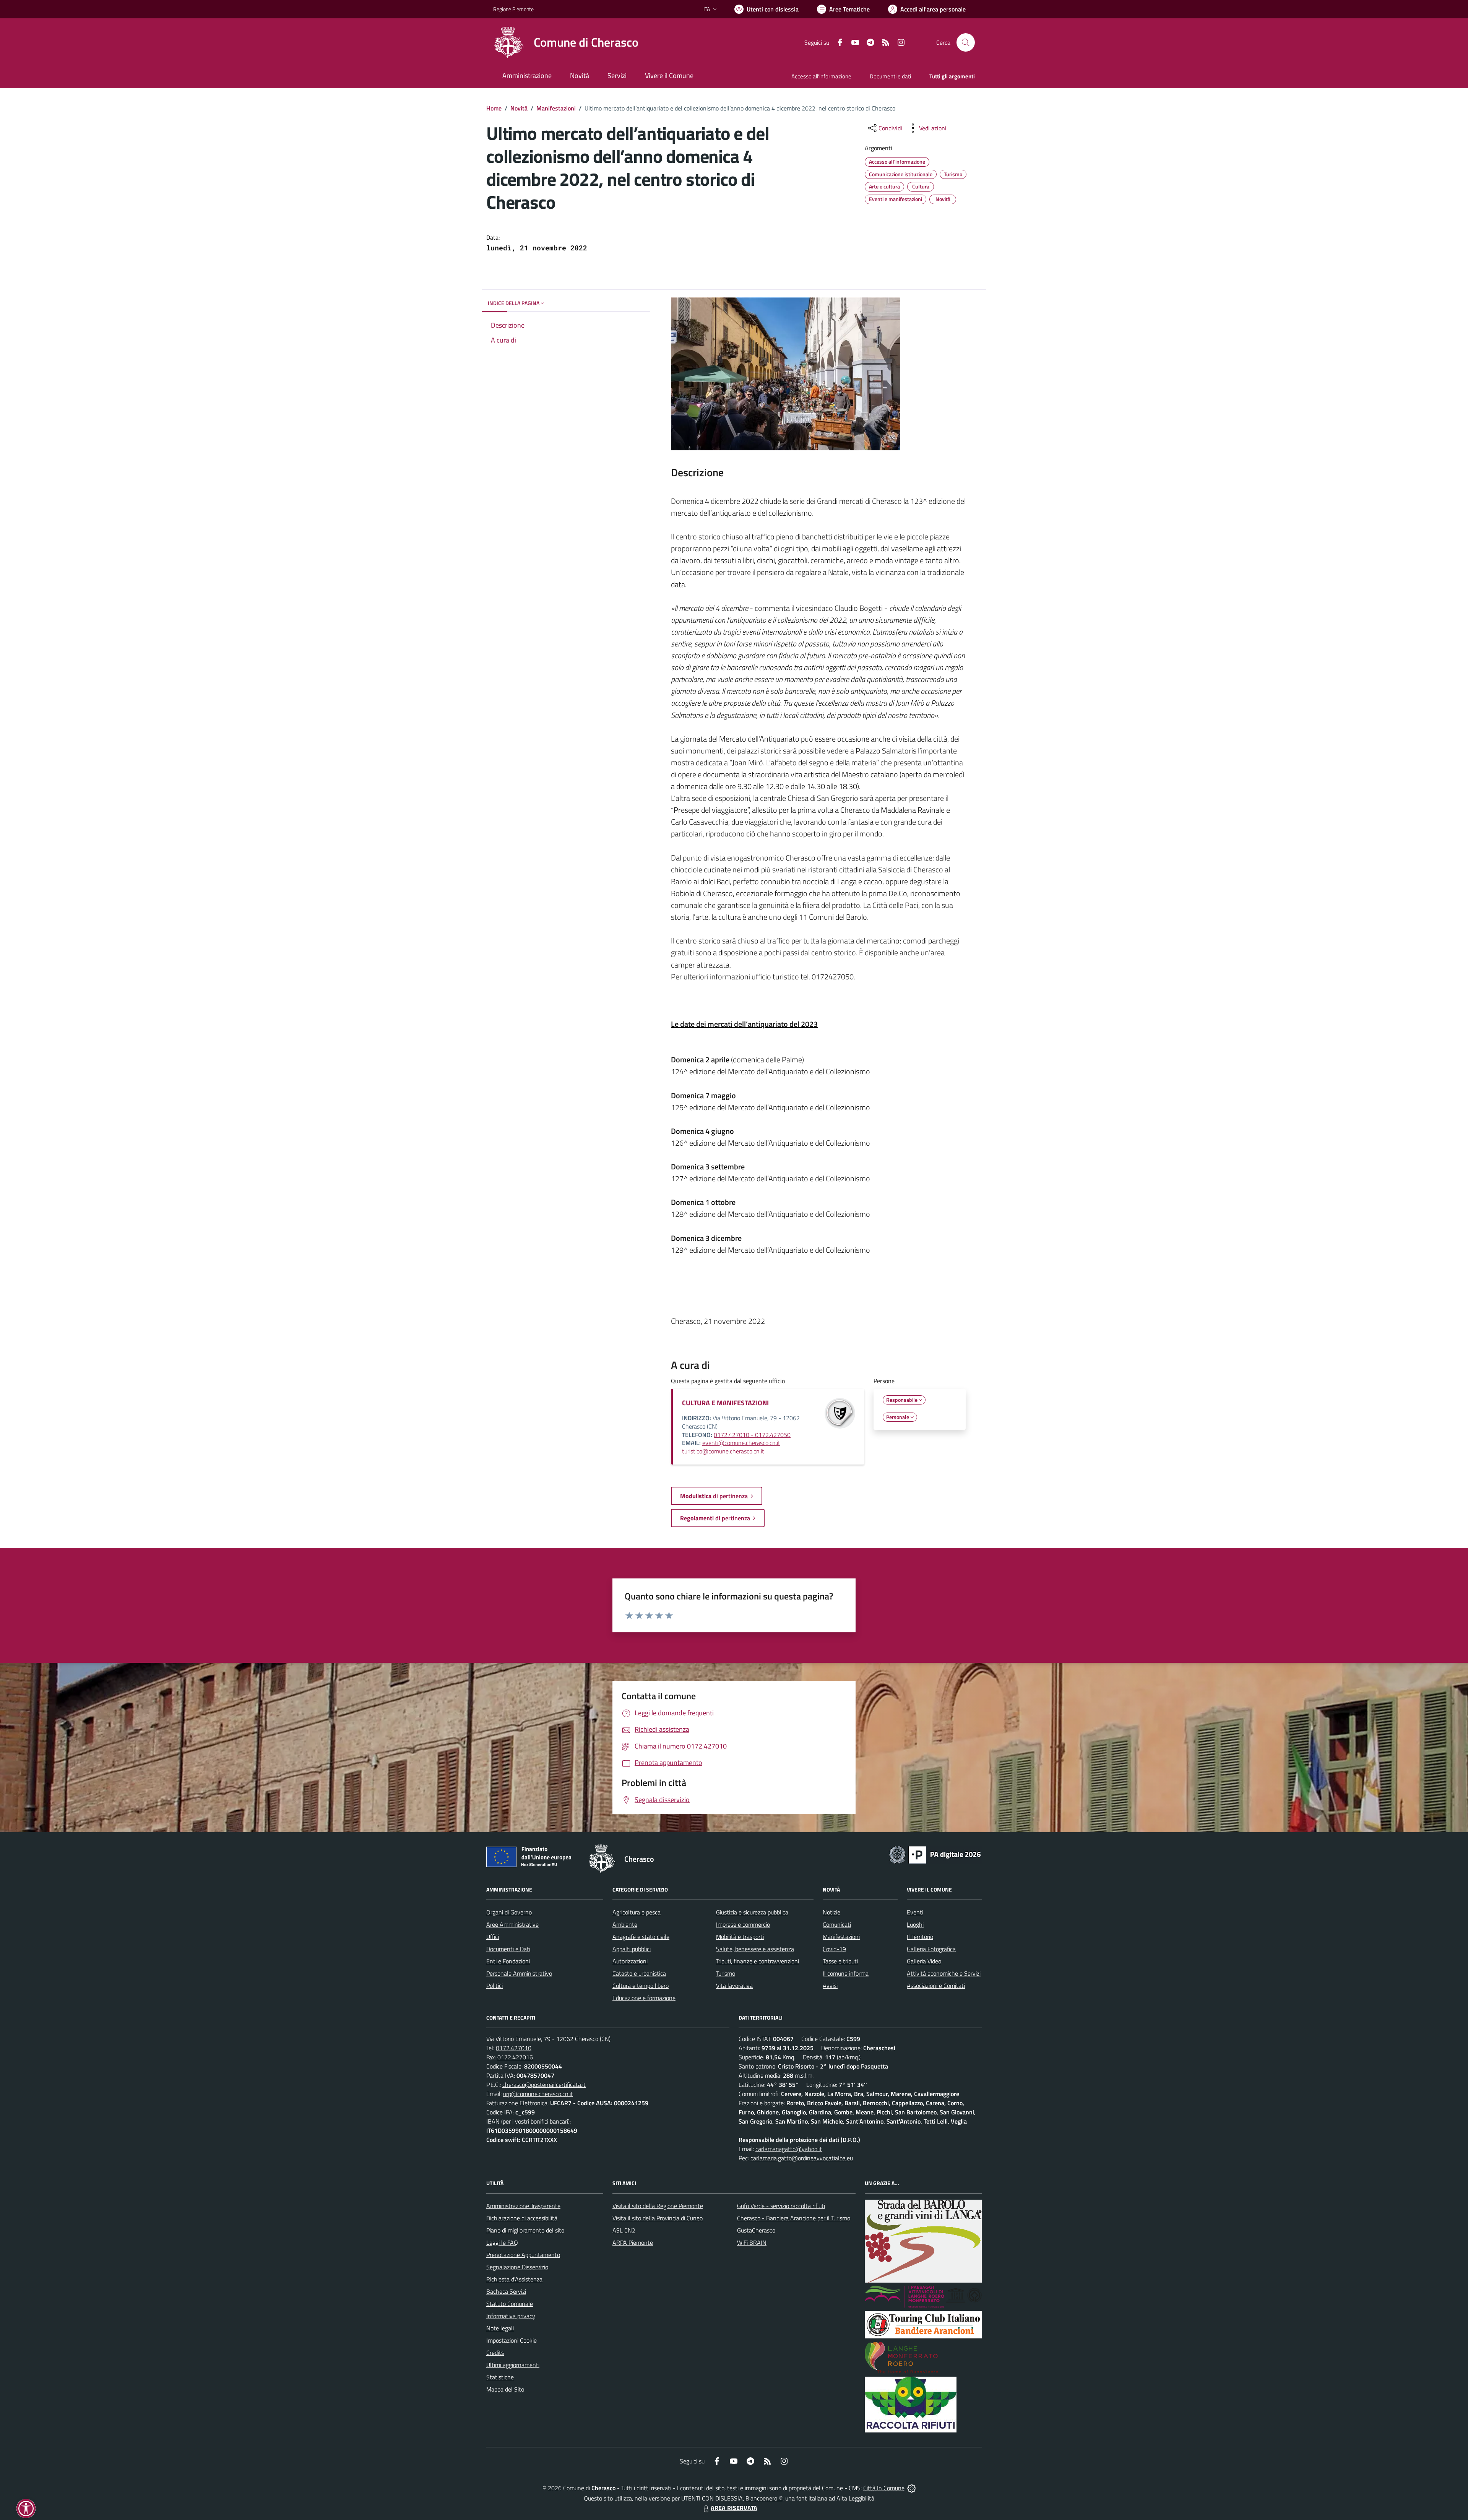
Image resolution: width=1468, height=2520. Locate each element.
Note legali (500, 2328)
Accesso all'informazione (821, 76)
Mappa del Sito (505, 2389)
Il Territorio (920, 1937)
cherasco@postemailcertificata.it (544, 2085)
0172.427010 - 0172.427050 (752, 1435)
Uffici (493, 1937)
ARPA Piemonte (633, 2242)
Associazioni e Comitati (936, 1986)
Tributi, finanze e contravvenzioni (758, 1961)
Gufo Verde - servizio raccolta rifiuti (781, 2206)
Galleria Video (924, 1961)
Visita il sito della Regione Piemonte (658, 2206)
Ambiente (625, 1924)
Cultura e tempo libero (641, 1986)
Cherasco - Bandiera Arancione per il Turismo (794, 2218)
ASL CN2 (624, 2230)
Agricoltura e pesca (637, 1912)
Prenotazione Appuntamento (523, 2255)
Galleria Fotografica (931, 1949)
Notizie (831, 1912)
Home (494, 108)
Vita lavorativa (734, 1986)
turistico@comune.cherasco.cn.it (723, 1451)
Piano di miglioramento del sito (525, 2230)
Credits (495, 2353)
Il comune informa (846, 1973)
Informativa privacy (511, 2316)
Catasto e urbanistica (639, 1973)
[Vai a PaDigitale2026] (935, 1854)
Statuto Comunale (510, 2304)
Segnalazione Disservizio (517, 2267)
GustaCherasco (756, 2230)
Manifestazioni (556, 108)
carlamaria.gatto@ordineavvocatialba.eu (802, 2158)
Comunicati (837, 1924)
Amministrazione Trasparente (523, 2206)
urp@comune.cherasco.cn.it (538, 2094)
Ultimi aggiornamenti (513, 2365)
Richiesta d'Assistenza (514, 2279)
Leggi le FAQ (502, 2242)
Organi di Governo (509, 1912)
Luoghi (915, 1924)
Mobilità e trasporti (740, 1937)
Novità (519, 108)
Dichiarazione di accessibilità (522, 2218)
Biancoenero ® (764, 2498)
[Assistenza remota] (912, 2488)
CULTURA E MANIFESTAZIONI (725, 1403)
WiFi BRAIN (752, 2242)
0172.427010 (514, 2048)
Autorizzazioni (630, 1961)
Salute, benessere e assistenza (755, 1949)
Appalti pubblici (632, 1949)
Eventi (915, 1912)
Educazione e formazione (644, 1998)
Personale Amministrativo (519, 1973)
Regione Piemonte (513, 9)
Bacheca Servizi (506, 2291)
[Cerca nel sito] (966, 42)
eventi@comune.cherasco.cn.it (741, 1443)
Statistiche (500, 2377)
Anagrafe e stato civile (641, 1937)
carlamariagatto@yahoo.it (789, 2149)
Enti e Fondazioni (508, 1961)
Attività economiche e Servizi (944, 1973)
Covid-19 (834, 1949)
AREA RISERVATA (734, 2508)
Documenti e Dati (508, 1949)
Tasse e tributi (840, 1961)
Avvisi (830, 1986)
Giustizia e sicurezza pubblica (752, 1912)
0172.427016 (515, 2057)
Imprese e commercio (743, 1924)
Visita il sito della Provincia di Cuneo (658, 2218)
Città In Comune (884, 2488)
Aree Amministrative (512, 1924)
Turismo (726, 1973)
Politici (494, 1986)
